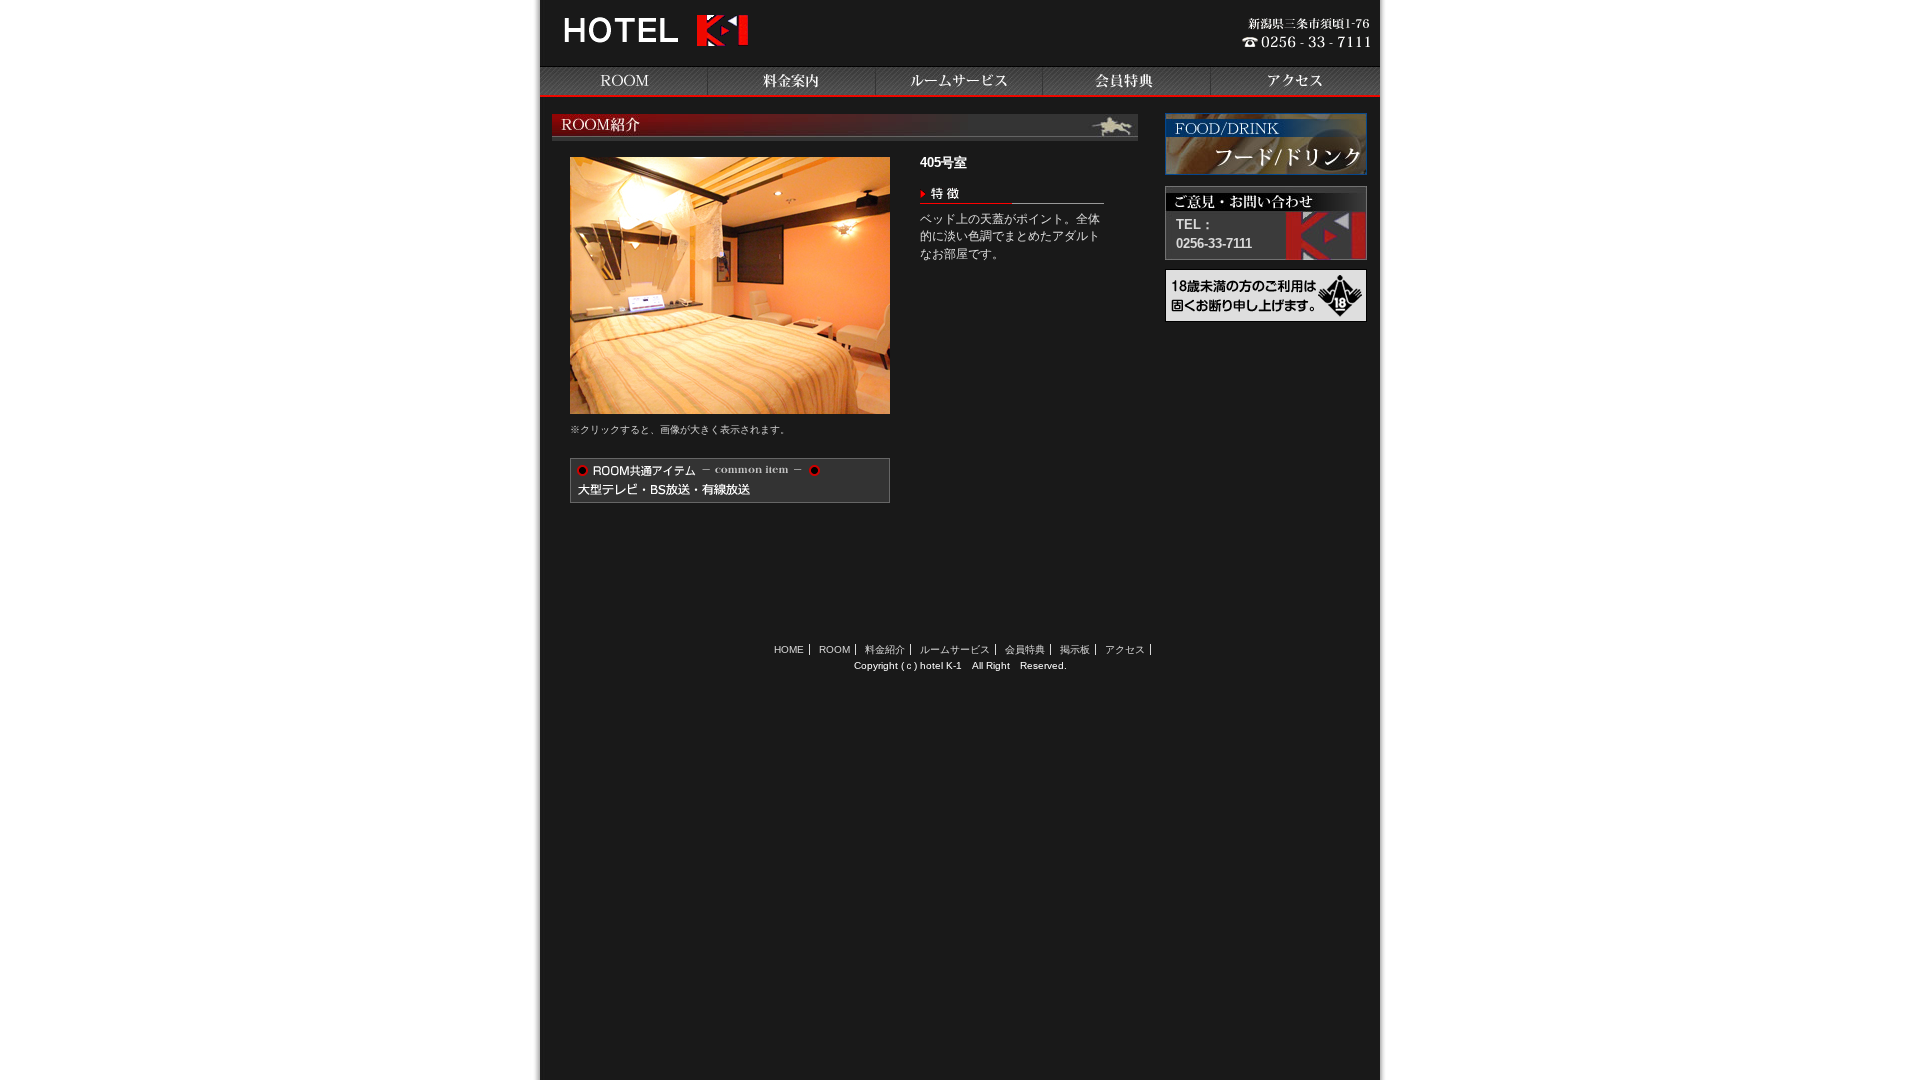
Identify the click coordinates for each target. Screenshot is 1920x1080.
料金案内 (792, 81)
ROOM (834, 649)
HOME (789, 649)
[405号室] (730, 409)
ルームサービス (960, 81)
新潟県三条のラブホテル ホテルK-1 (653, 38)
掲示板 (1075, 649)
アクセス (1296, 81)
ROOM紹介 (624, 81)
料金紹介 (885, 649)
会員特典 (1128, 81)
